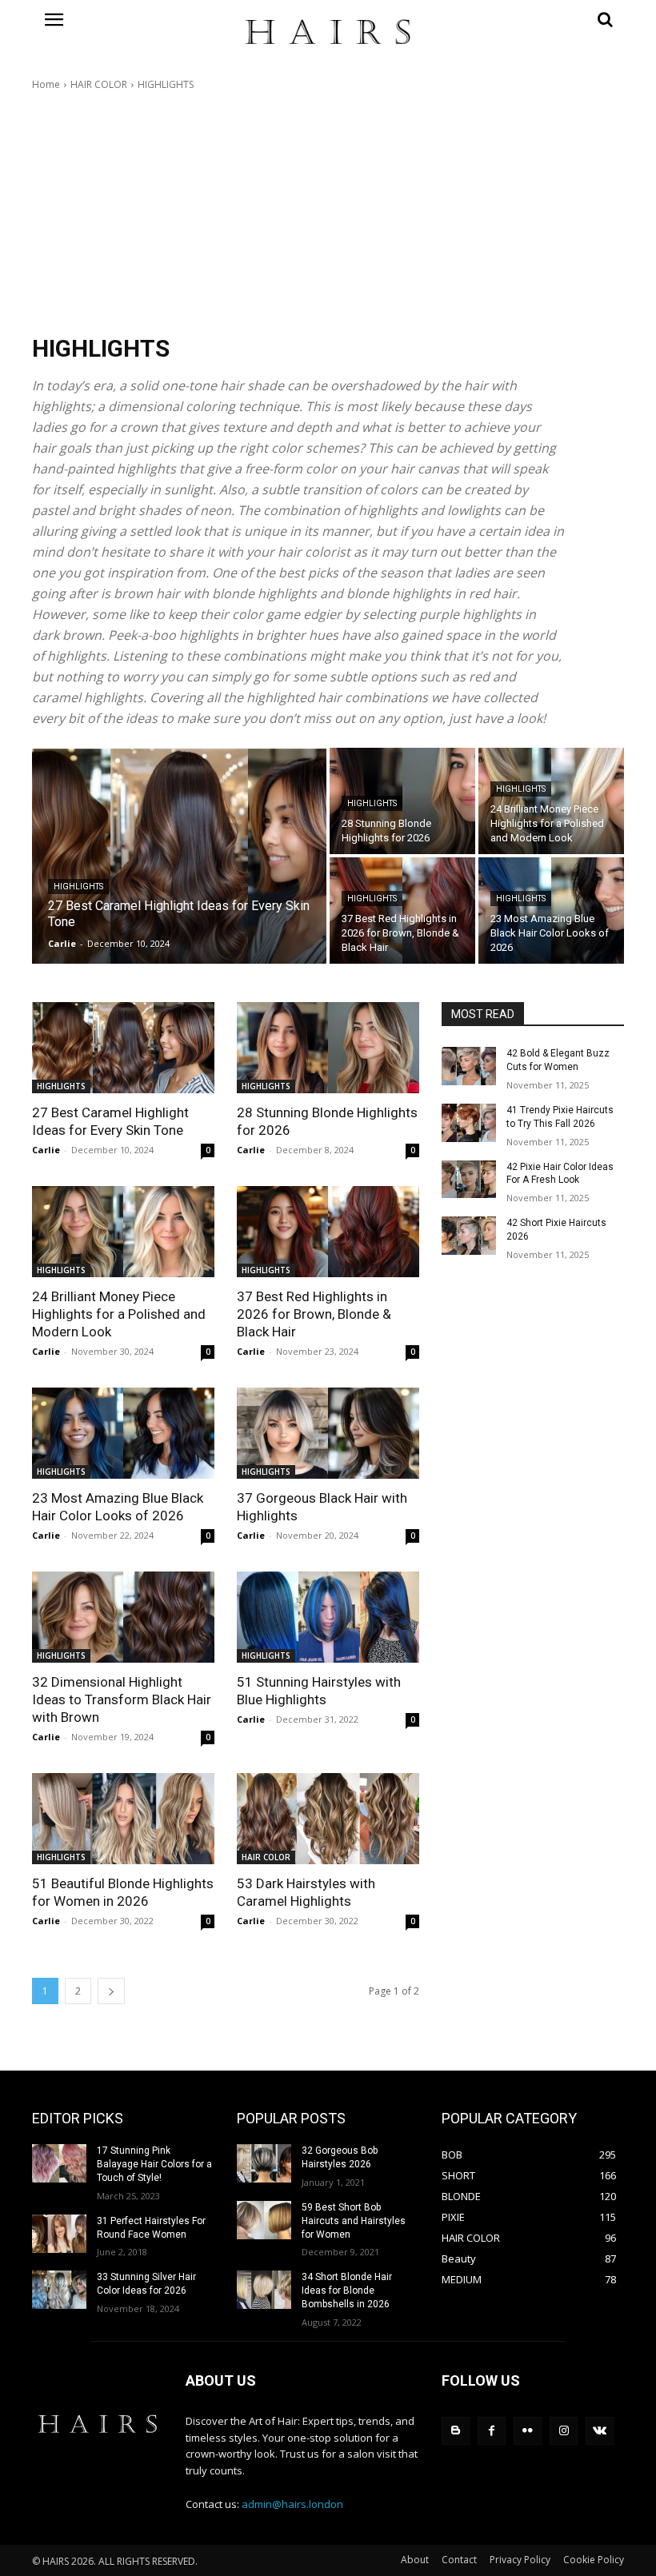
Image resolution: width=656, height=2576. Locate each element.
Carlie (46, 1150)
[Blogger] (456, 2431)
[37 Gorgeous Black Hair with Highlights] (328, 1433)
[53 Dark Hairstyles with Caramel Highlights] (328, 1819)
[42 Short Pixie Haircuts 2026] (469, 1236)
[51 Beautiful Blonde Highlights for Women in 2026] (123, 1819)
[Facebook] (492, 2431)
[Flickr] (528, 2431)
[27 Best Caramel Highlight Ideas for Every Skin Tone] (179, 856)
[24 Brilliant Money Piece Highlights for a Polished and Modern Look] (551, 801)
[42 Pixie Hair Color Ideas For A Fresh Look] (469, 1180)
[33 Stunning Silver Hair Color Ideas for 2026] (59, 2290)
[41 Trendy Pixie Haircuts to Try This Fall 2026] (469, 1123)
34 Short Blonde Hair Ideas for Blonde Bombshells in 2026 (347, 2290)
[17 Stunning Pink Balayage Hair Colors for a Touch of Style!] (59, 2163)
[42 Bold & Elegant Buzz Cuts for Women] (469, 1066)
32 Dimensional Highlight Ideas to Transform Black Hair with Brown (122, 1699)
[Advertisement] (328, 213)
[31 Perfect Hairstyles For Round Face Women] (59, 2234)
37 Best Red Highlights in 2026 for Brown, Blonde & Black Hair (314, 1314)
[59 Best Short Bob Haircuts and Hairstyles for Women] (264, 2220)
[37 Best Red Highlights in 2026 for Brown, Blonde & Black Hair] (402, 911)
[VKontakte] (600, 2431)
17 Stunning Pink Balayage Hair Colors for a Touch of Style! (154, 2164)
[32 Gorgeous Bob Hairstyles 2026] (264, 2163)
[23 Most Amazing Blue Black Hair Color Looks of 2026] (551, 911)
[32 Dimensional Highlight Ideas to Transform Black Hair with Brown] (123, 1617)
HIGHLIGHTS (78, 887)
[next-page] (111, 1991)
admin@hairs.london (292, 2504)
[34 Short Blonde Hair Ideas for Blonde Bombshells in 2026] (264, 2290)
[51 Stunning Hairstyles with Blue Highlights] (328, 1617)
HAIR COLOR (99, 84)
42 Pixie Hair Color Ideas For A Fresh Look (560, 1174)
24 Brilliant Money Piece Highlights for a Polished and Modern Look (119, 1314)
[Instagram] (564, 2431)
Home (46, 84)
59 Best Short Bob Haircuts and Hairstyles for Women (354, 2221)
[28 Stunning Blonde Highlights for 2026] (402, 801)
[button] (533, 19)
